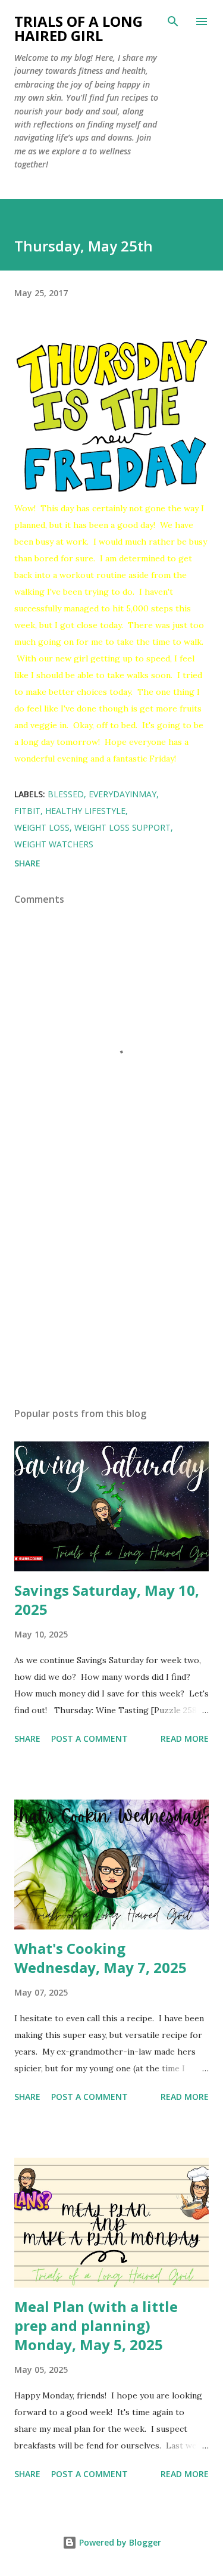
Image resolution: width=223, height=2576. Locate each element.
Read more (185, 1738)
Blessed (66, 794)
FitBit (27, 811)
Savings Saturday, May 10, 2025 (107, 1600)
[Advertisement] (111, 1294)
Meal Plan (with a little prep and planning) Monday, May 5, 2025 (96, 2325)
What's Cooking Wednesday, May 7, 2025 (100, 1958)
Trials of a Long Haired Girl (78, 28)
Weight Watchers (54, 844)
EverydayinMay (123, 794)
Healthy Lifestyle (85, 811)
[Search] (173, 21)
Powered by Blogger (119, 2542)
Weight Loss (42, 827)
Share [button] (27, 863)
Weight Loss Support (123, 827)
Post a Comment (89, 1738)
